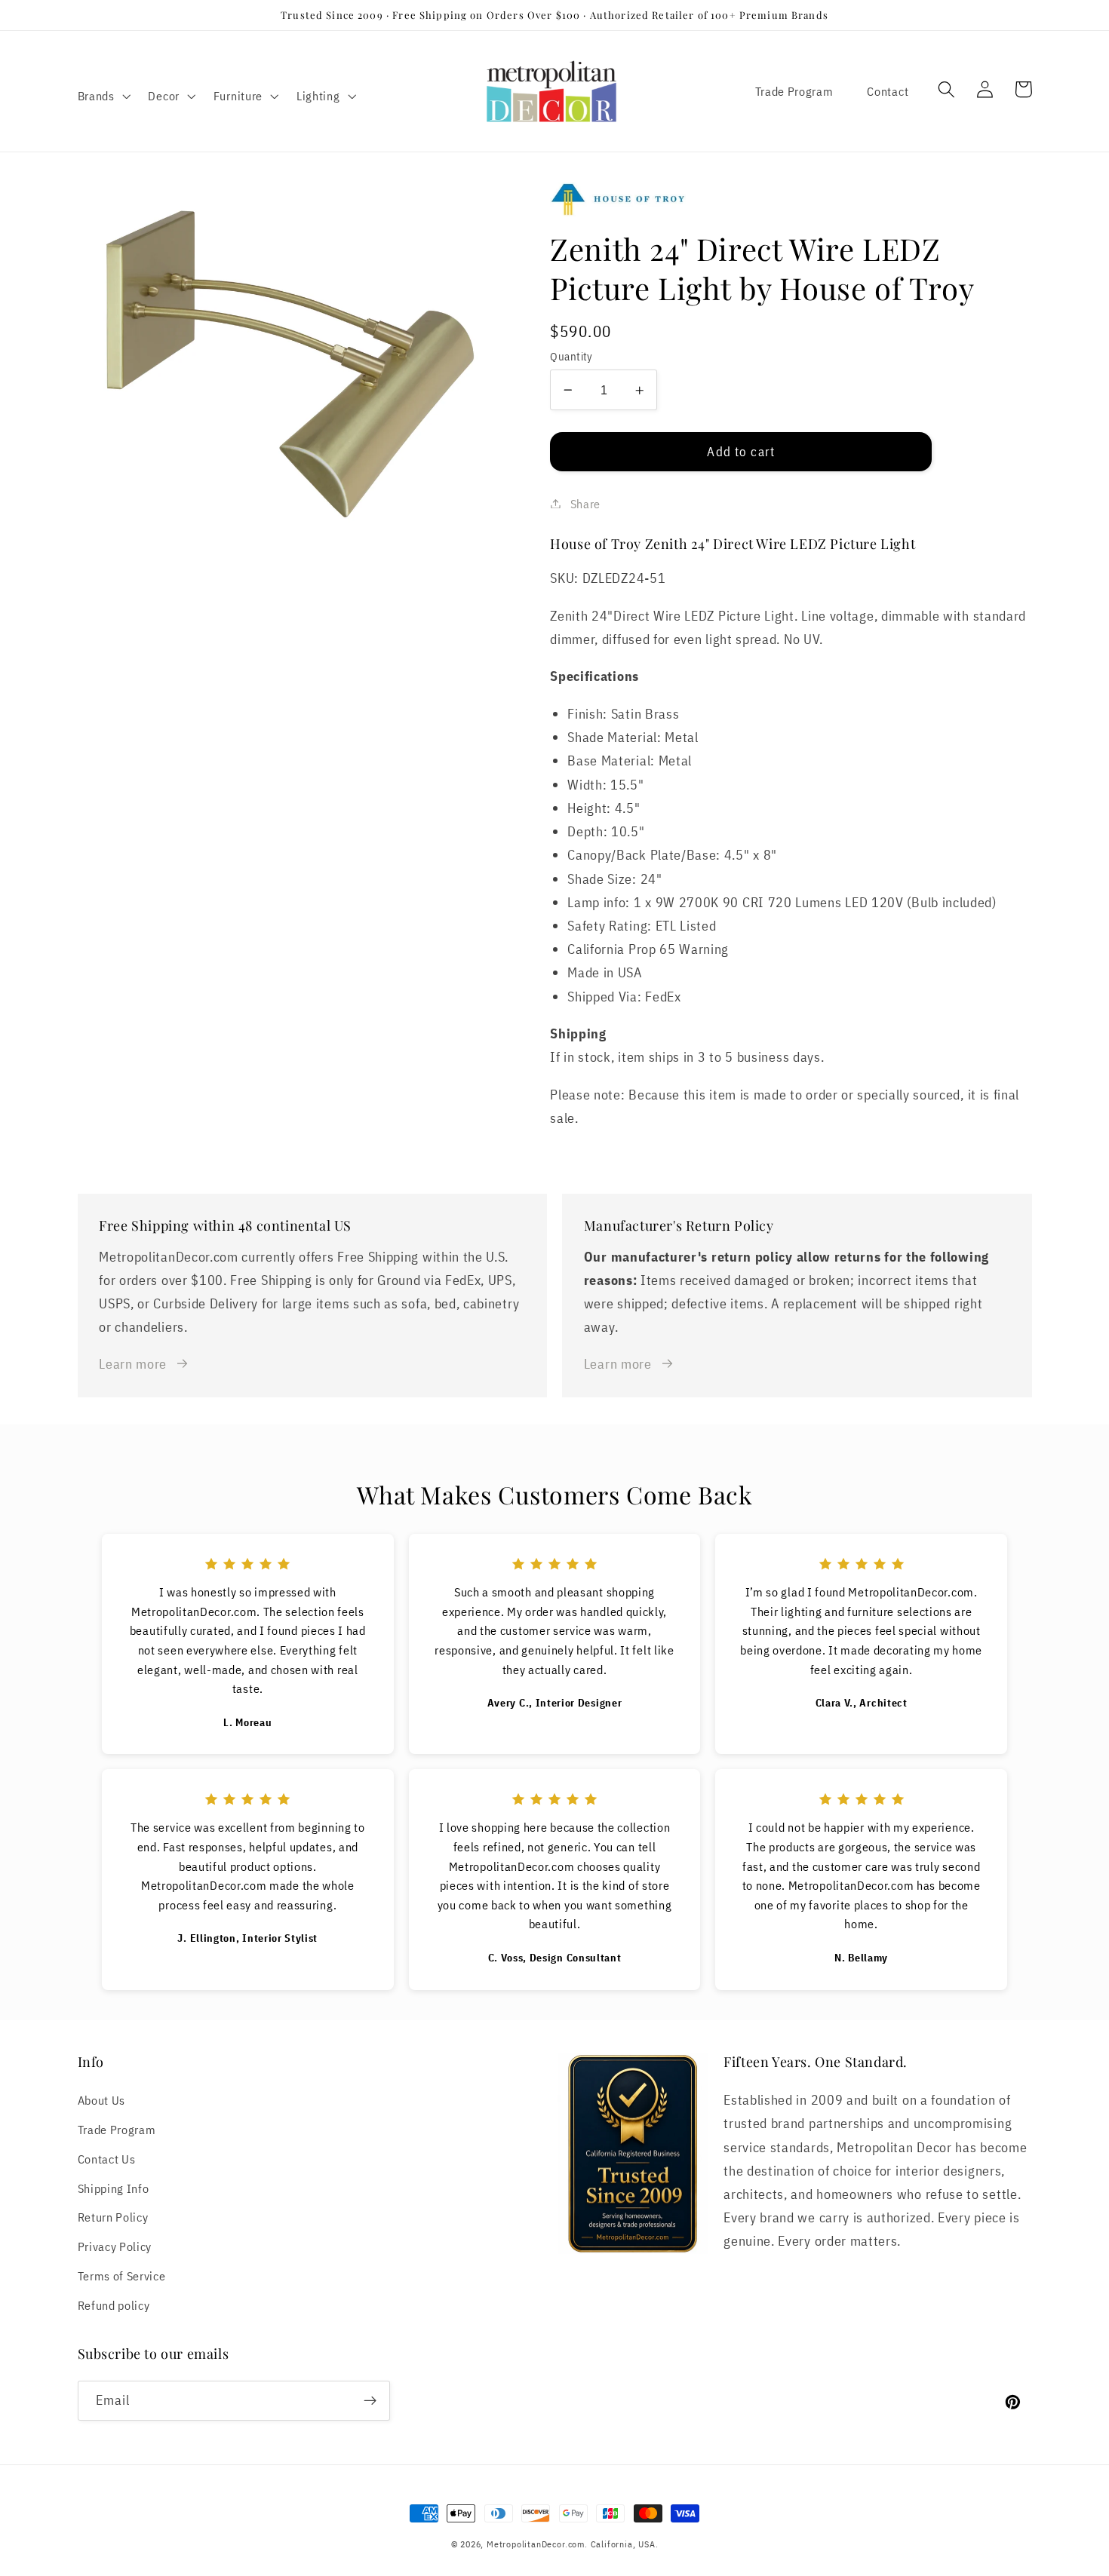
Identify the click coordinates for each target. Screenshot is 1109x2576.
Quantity (571, 356)
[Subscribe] (370, 2401)
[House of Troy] (791, 199)
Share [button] (585, 503)
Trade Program (794, 91)
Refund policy (114, 2305)
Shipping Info (114, 2188)
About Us (102, 2100)
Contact (888, 91)
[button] (103, 96)
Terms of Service (122, 2275)
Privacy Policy (115, 2246)
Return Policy (113, 2217)
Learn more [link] (133, 1363)
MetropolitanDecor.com (536, 2544)
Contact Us (107, 2159)
